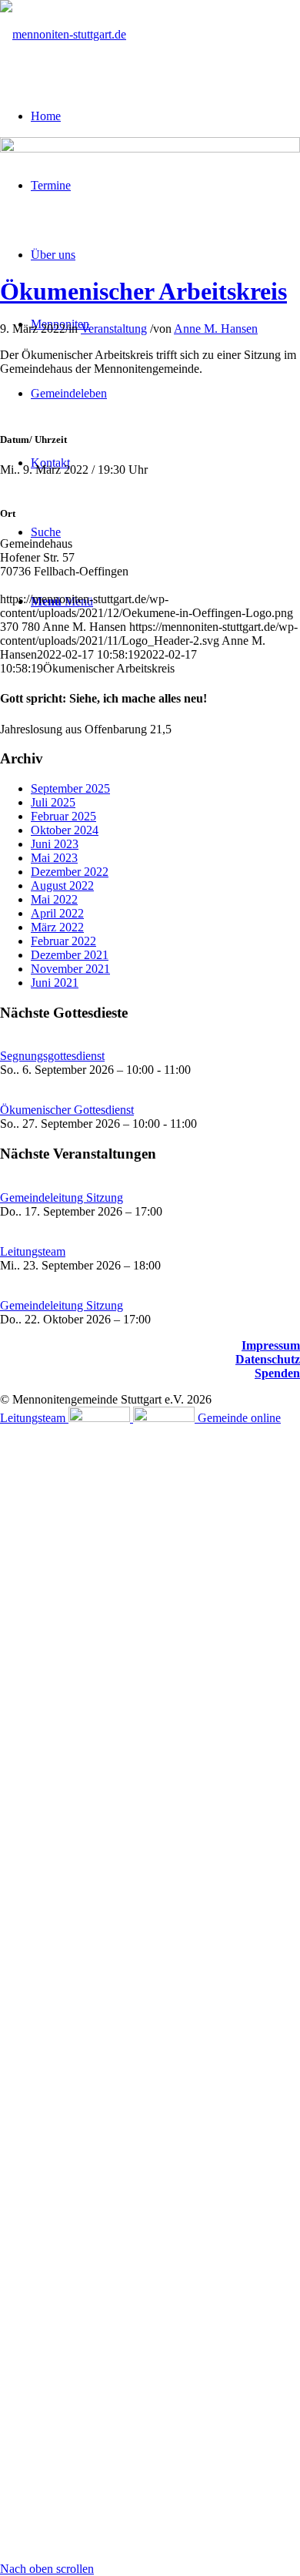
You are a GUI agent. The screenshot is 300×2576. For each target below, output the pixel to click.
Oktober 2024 (65, 830)
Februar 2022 (63, 941)
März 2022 (57, 927)
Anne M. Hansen (216, 329)
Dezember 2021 (70, 955)
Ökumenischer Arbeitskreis (143, 291)
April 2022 (57, 913)
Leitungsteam (33, 1251)
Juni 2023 (55, 844)
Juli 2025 (53, 802)
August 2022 (62, 885)
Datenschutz (268, 1359)
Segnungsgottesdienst (52, 1056)
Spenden (277, 1373)
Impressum (271, 1345)
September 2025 (70, 788)
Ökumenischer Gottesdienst (67, 1110)
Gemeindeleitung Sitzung (62, 1197)
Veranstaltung (114, 329)
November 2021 (70, 969)
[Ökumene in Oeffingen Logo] (150, 148)
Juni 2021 (55, 983)
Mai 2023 (54, 858)
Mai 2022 (54, 899)
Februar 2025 (63, 816)
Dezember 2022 (70, 872)
